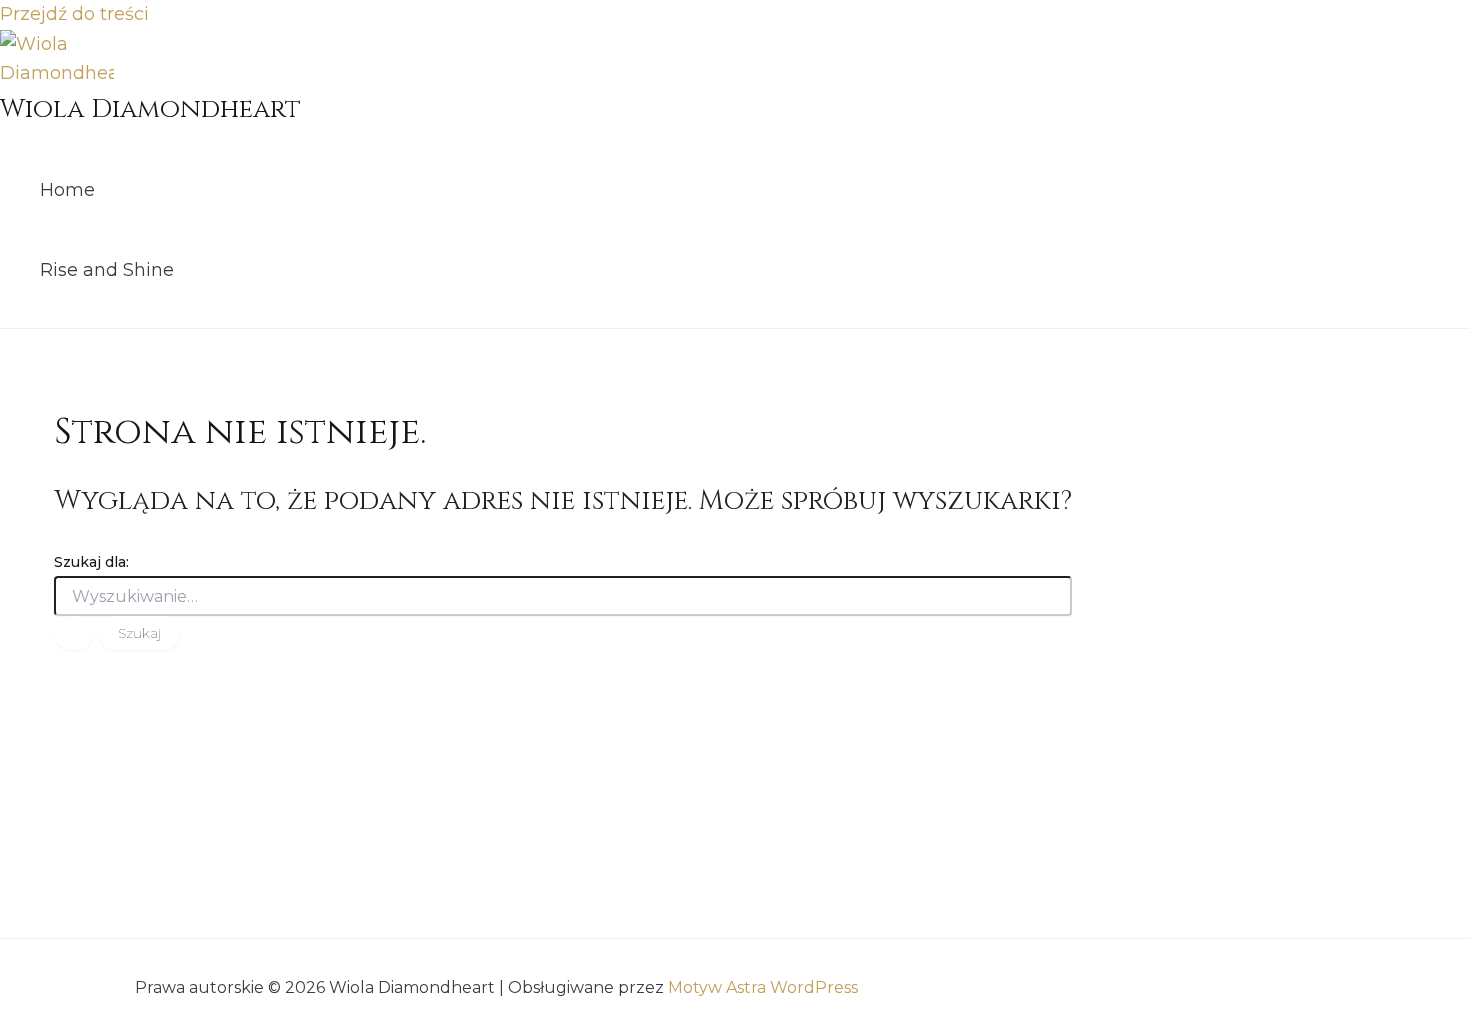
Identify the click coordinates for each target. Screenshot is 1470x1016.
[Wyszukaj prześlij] (74, 633)
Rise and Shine (107, 270)
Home (67, 190)
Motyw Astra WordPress (763, 987)
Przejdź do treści (74, 14)
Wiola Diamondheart (150, 109)
